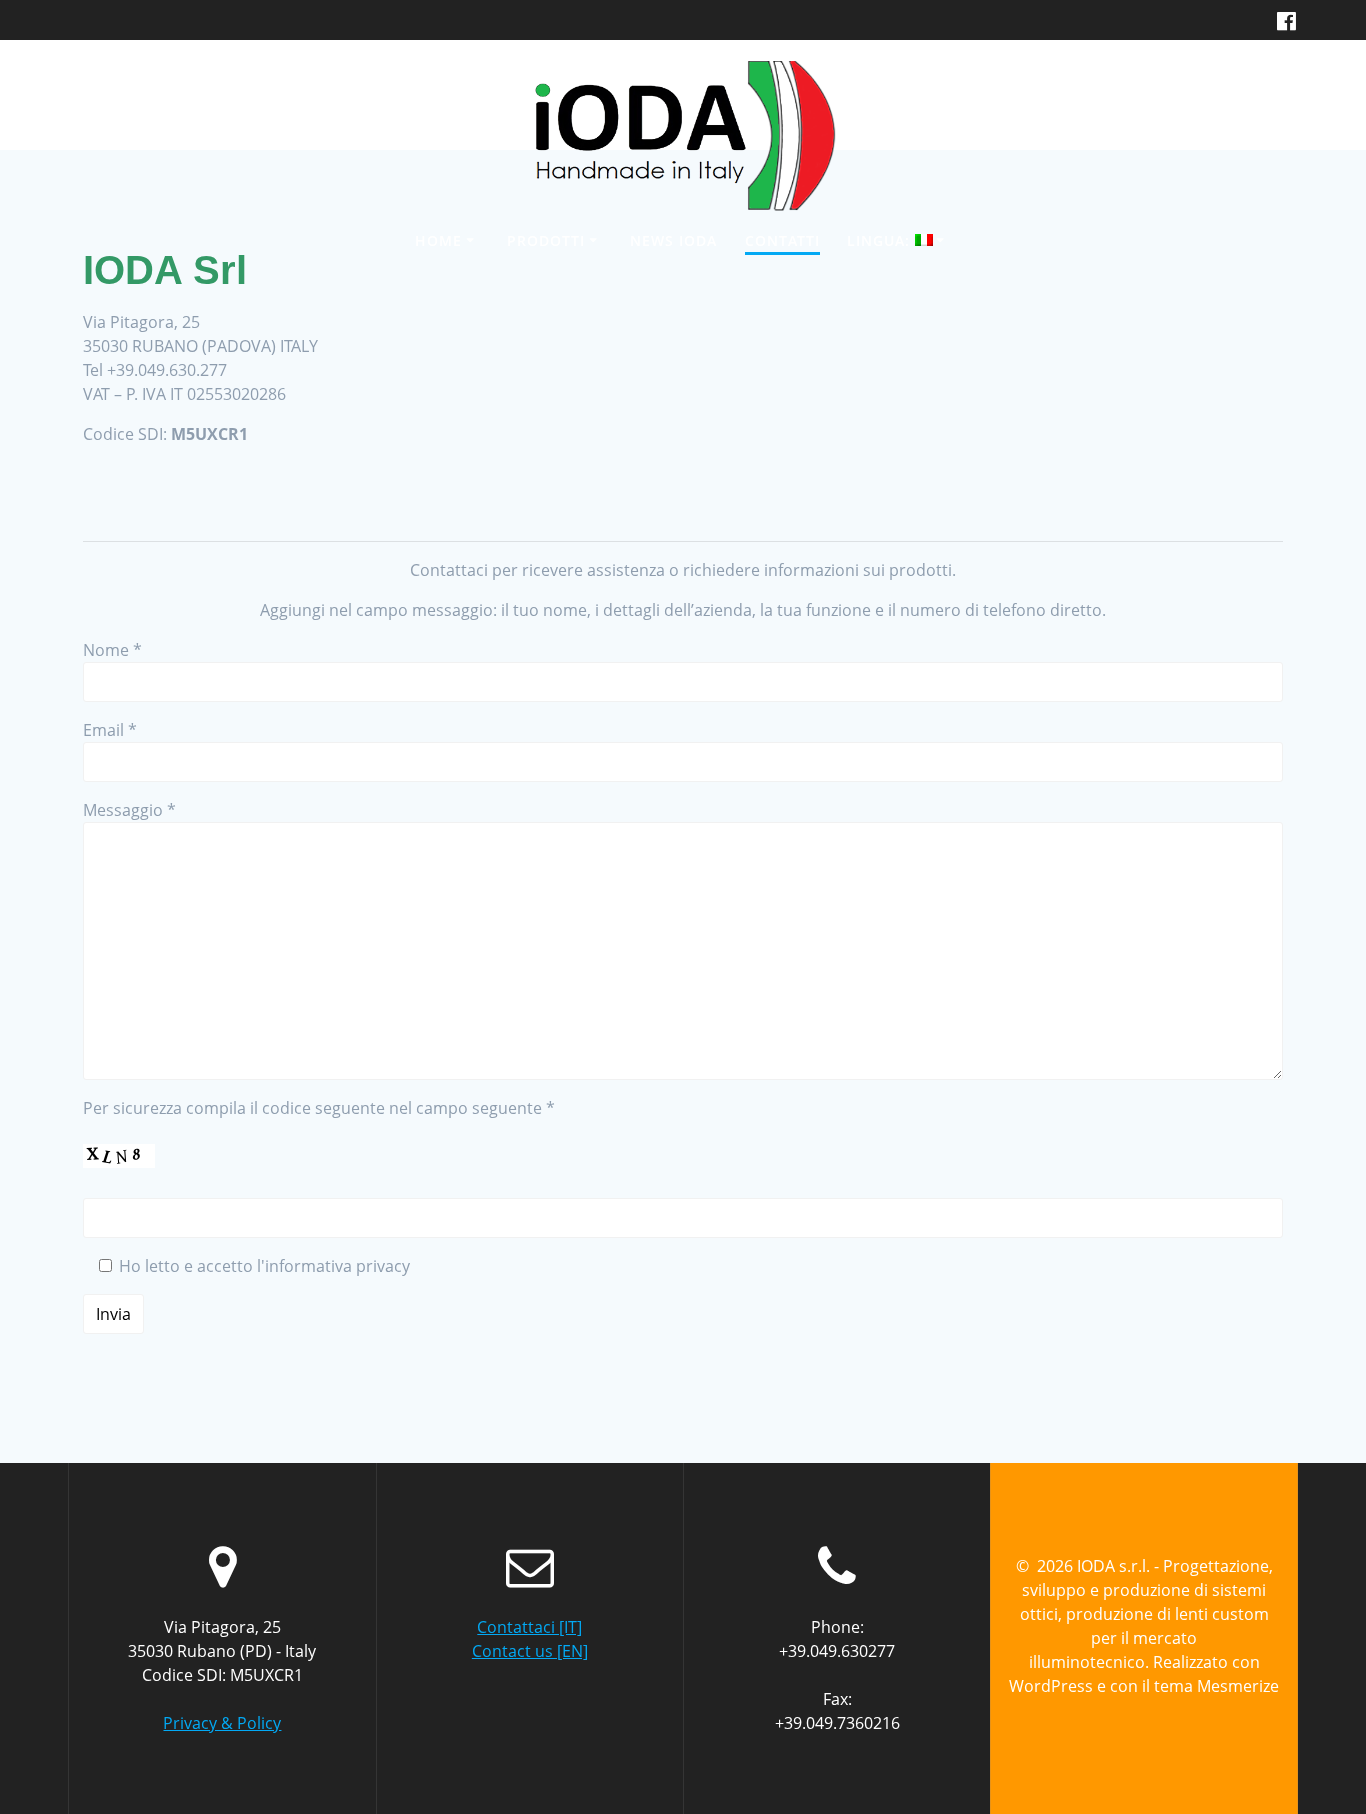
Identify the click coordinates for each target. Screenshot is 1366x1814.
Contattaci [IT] (529, 1627)
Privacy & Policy (222, 1723)
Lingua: (881, 240)
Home (438, 240)
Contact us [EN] (530, 1651)
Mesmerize (1238, 1686)
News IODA (673, 240)
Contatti (782, 240)
